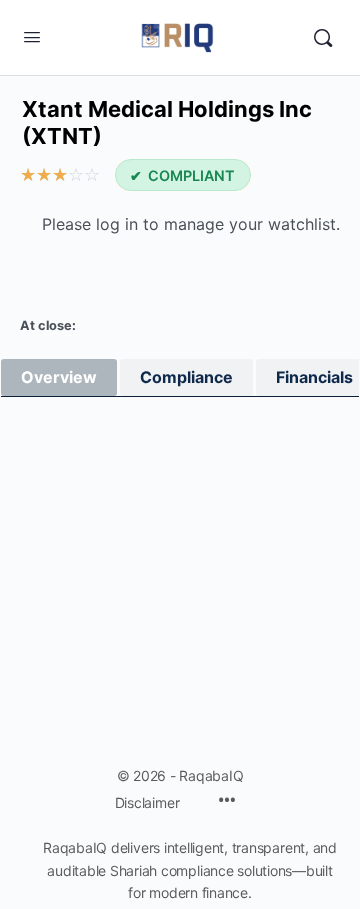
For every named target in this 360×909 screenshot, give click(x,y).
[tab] (59, 377)
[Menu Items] (227, 801)
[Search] (323, 38)
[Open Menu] (32, 36)
